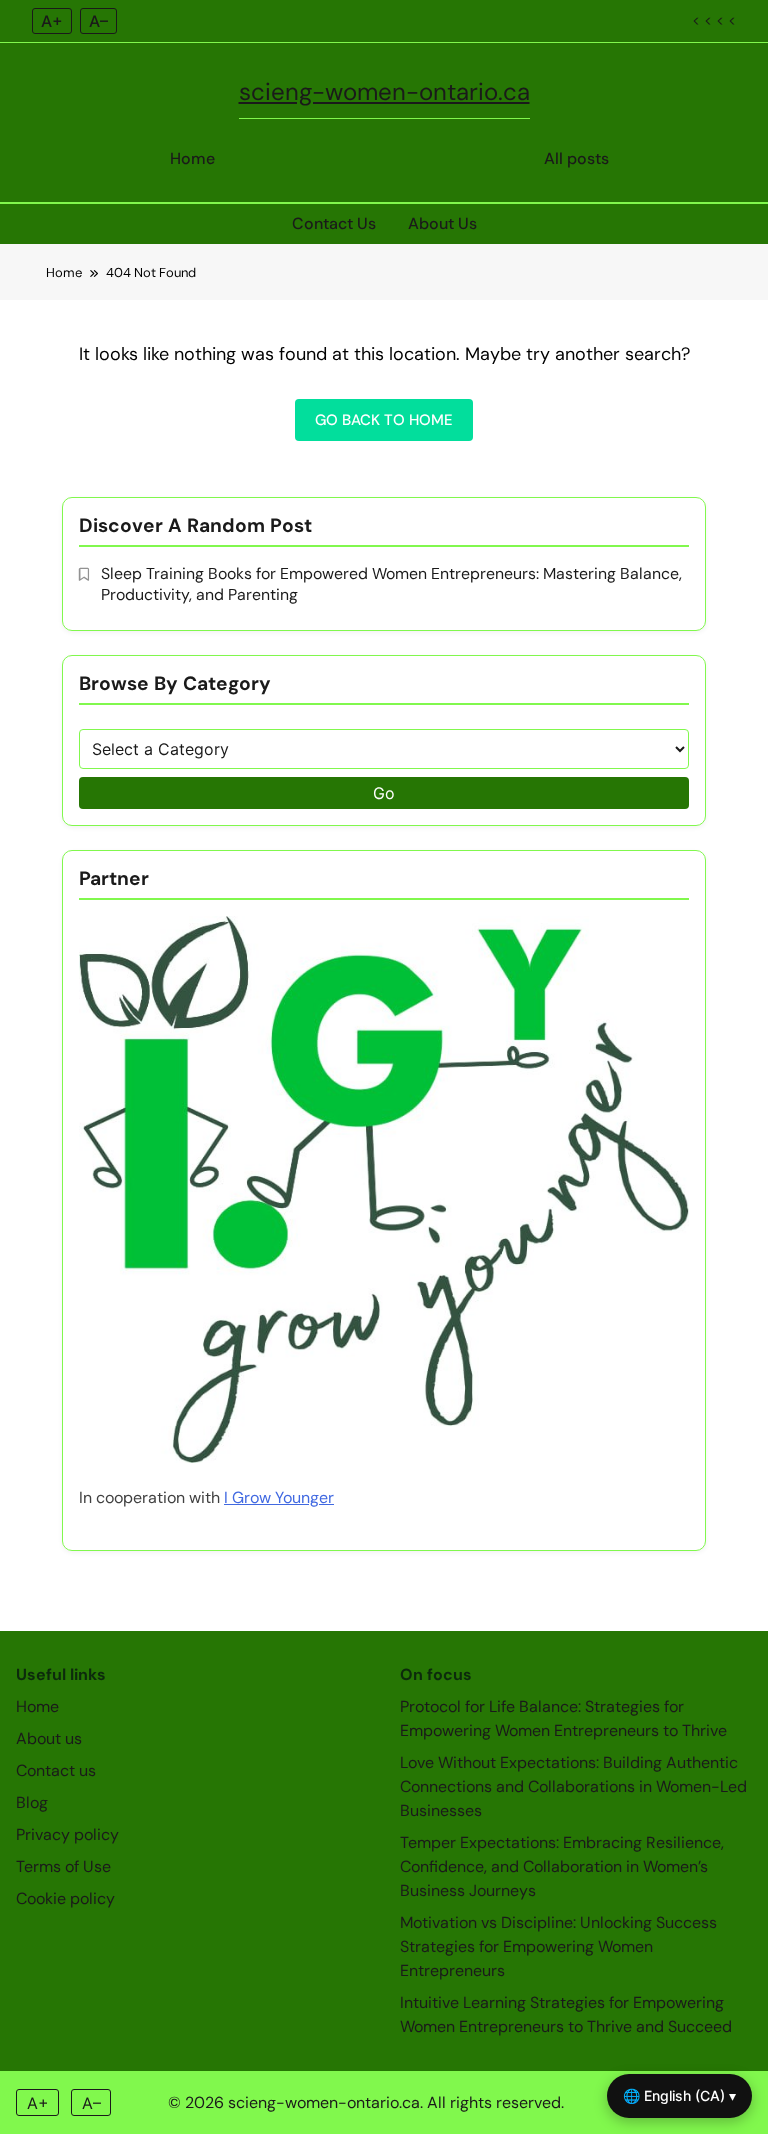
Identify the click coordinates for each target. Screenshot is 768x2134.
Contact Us (334, 223)
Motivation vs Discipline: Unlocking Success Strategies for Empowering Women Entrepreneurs (558, 1946)
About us (49, 1738)
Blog (32, 1802)
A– (98, 21)
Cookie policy (65, 1898)
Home (192, 158)
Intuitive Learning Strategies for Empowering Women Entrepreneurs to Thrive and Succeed (566, 2014)
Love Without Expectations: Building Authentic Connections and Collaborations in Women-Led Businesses (573, 1786)
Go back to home (384, 420)
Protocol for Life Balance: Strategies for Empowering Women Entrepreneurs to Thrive (563, 1718)
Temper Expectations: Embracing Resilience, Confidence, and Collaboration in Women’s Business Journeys (562, 1866)
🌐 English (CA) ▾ (679, 2095)
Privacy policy (67, 1834)
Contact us (56, 1770)
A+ (52, 21)
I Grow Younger (279, 1497)
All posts (576, 158)
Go (384, 793)
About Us (442, 223)
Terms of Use (63, 1866)
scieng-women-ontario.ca (384, 91)
